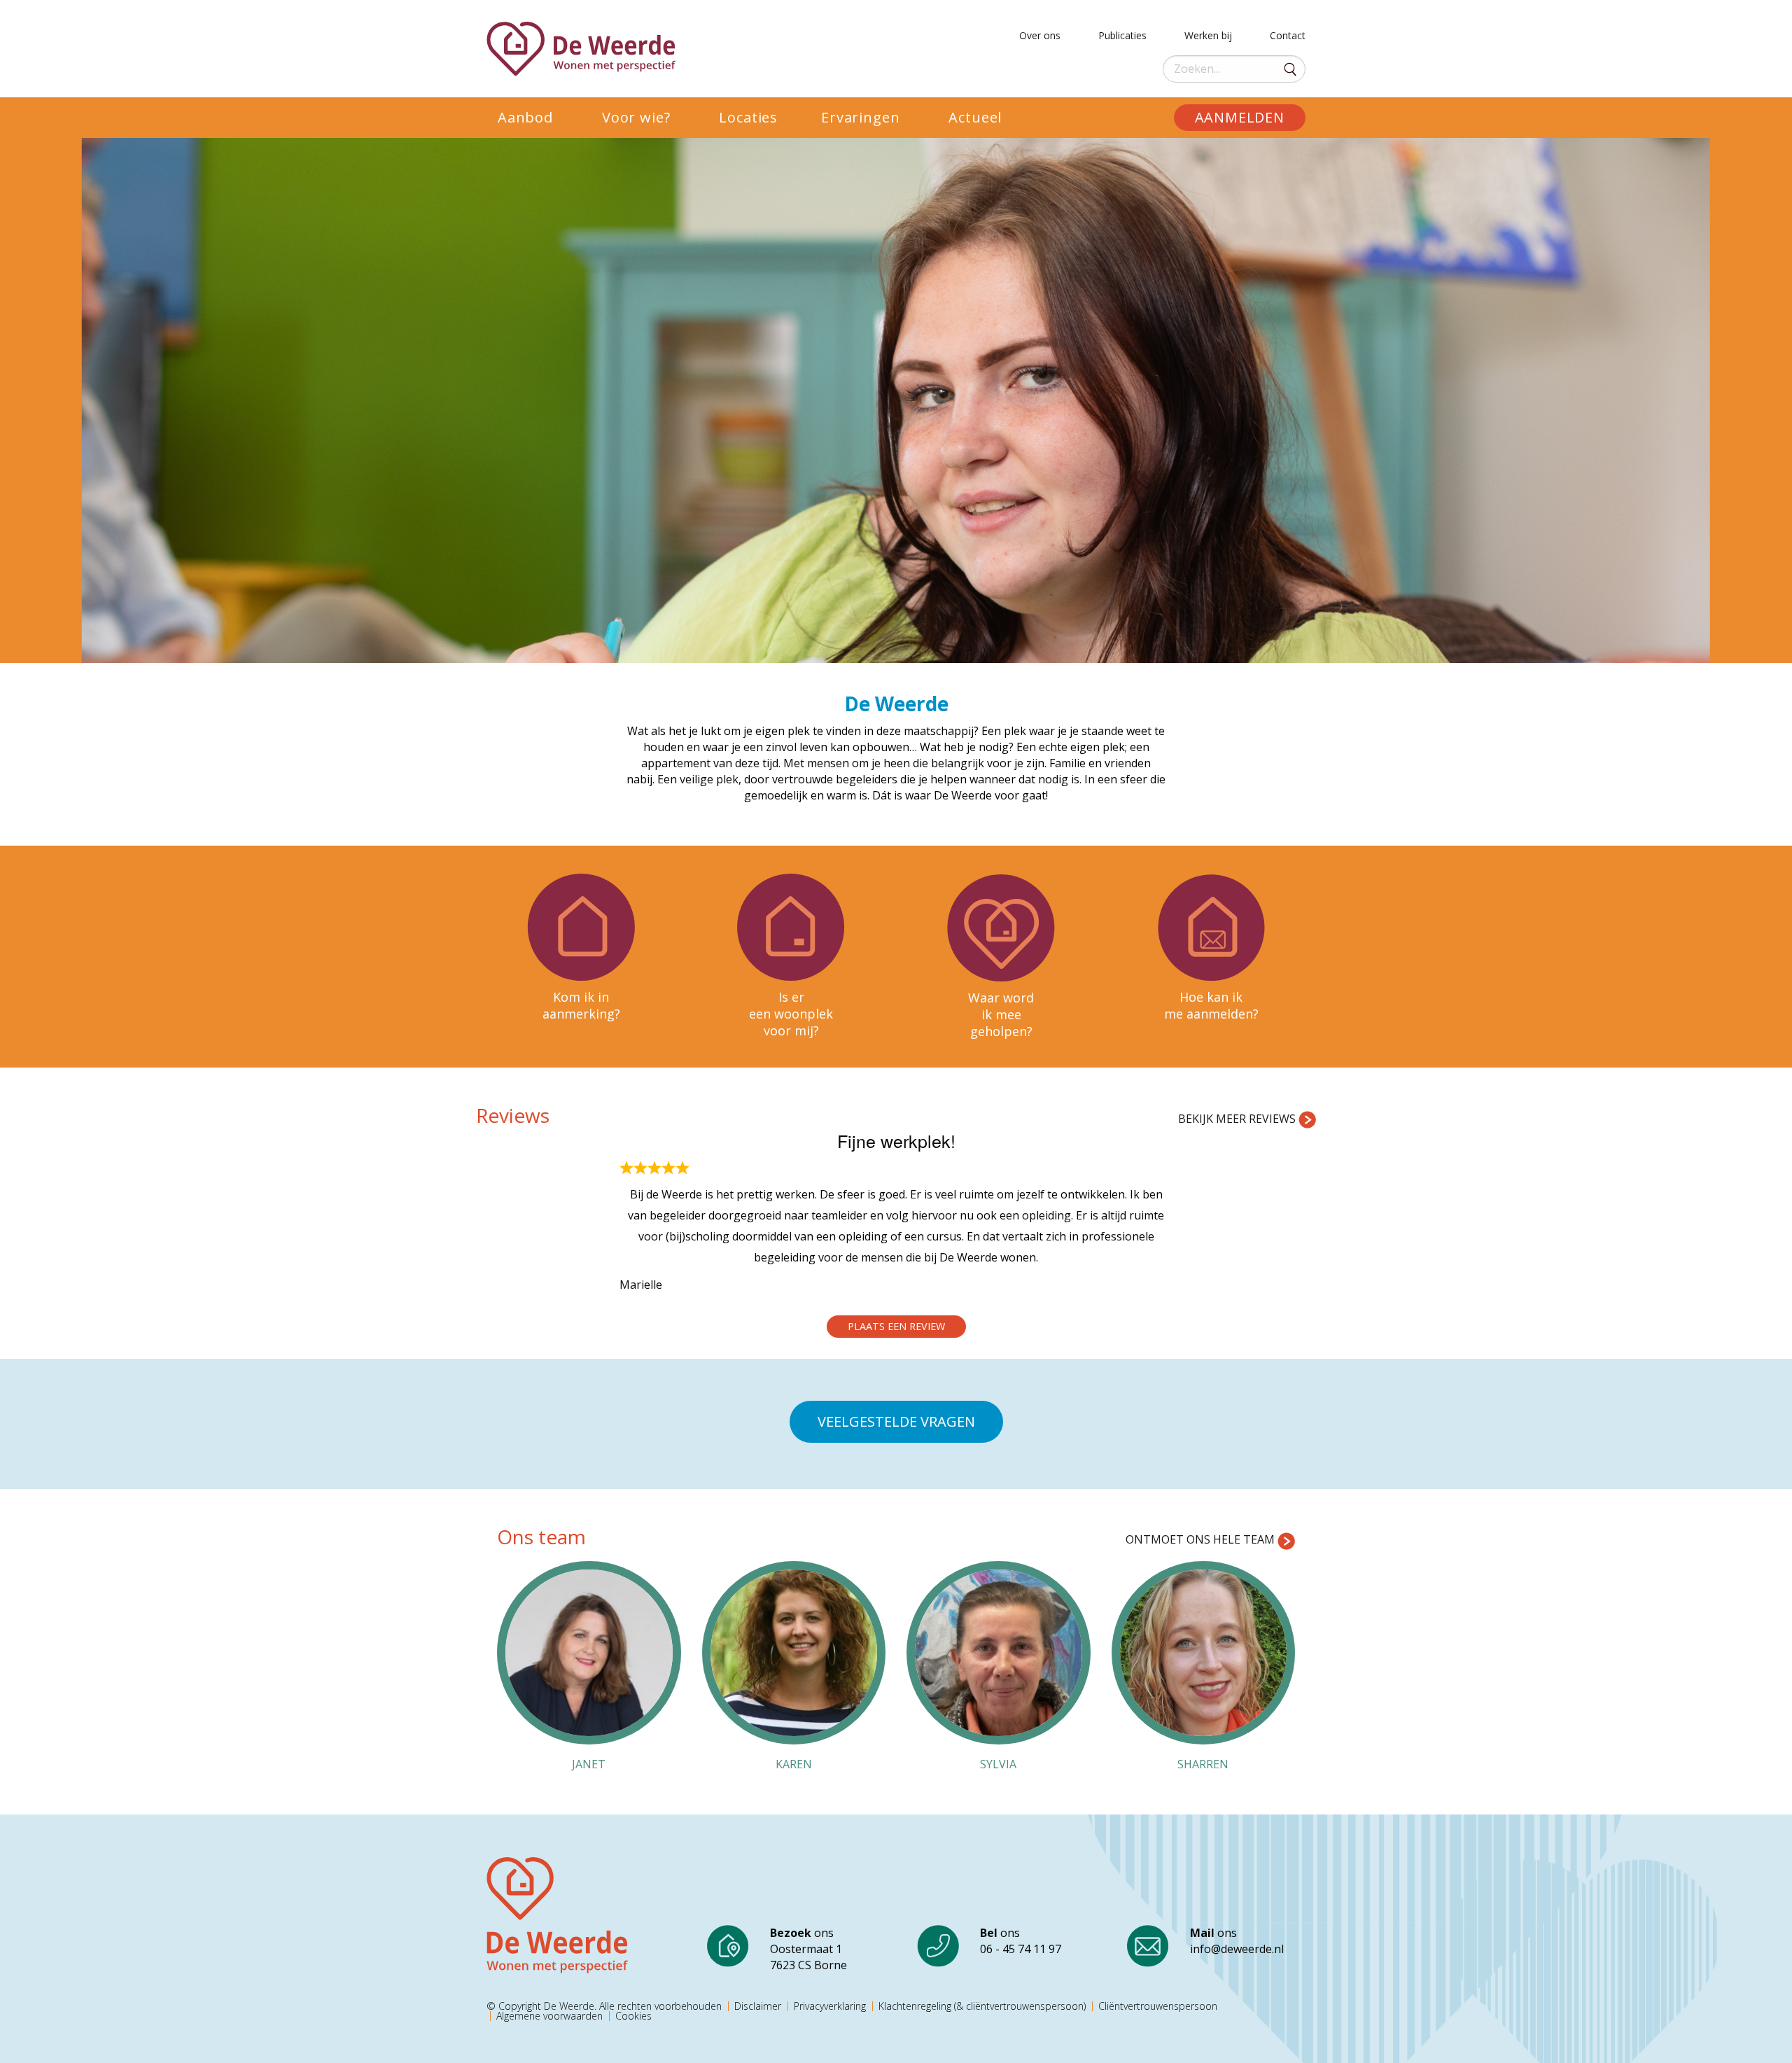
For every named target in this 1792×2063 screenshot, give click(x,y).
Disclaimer (758, 2006)
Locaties (748, 117)
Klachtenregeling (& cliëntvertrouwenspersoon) (982, 2006)
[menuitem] (539, 118)
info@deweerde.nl (1237, 1949)
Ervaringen (860, 117)
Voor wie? (636, 117)
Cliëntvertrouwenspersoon (1158, 2006)
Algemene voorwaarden (549, 2016)
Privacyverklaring (830, 2006)
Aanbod (525, 117)
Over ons (1040, 33)
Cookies (633, 2016)
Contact (1288, 33)
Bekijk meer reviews (1238, 1119)
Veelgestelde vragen (896, 1421)
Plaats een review (896, 1326)
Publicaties (1122, 33)
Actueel (975, 117)
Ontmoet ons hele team (1202, 1539)
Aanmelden (1240, 117)
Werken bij (1208, 33)
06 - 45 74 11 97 (1021, 1949)
